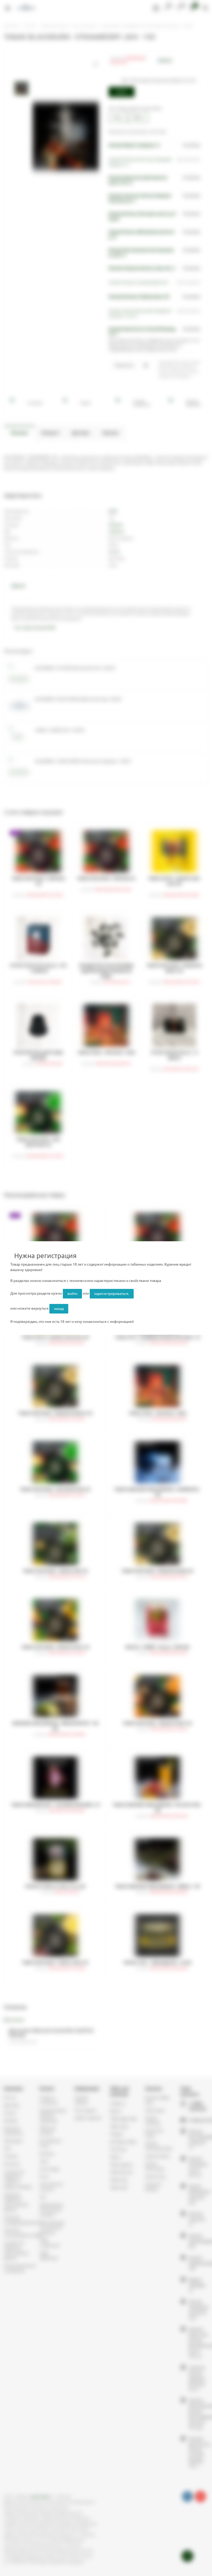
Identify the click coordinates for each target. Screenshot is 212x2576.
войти (72, 1294)
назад (59, 1309)
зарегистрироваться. (112, 1294)
